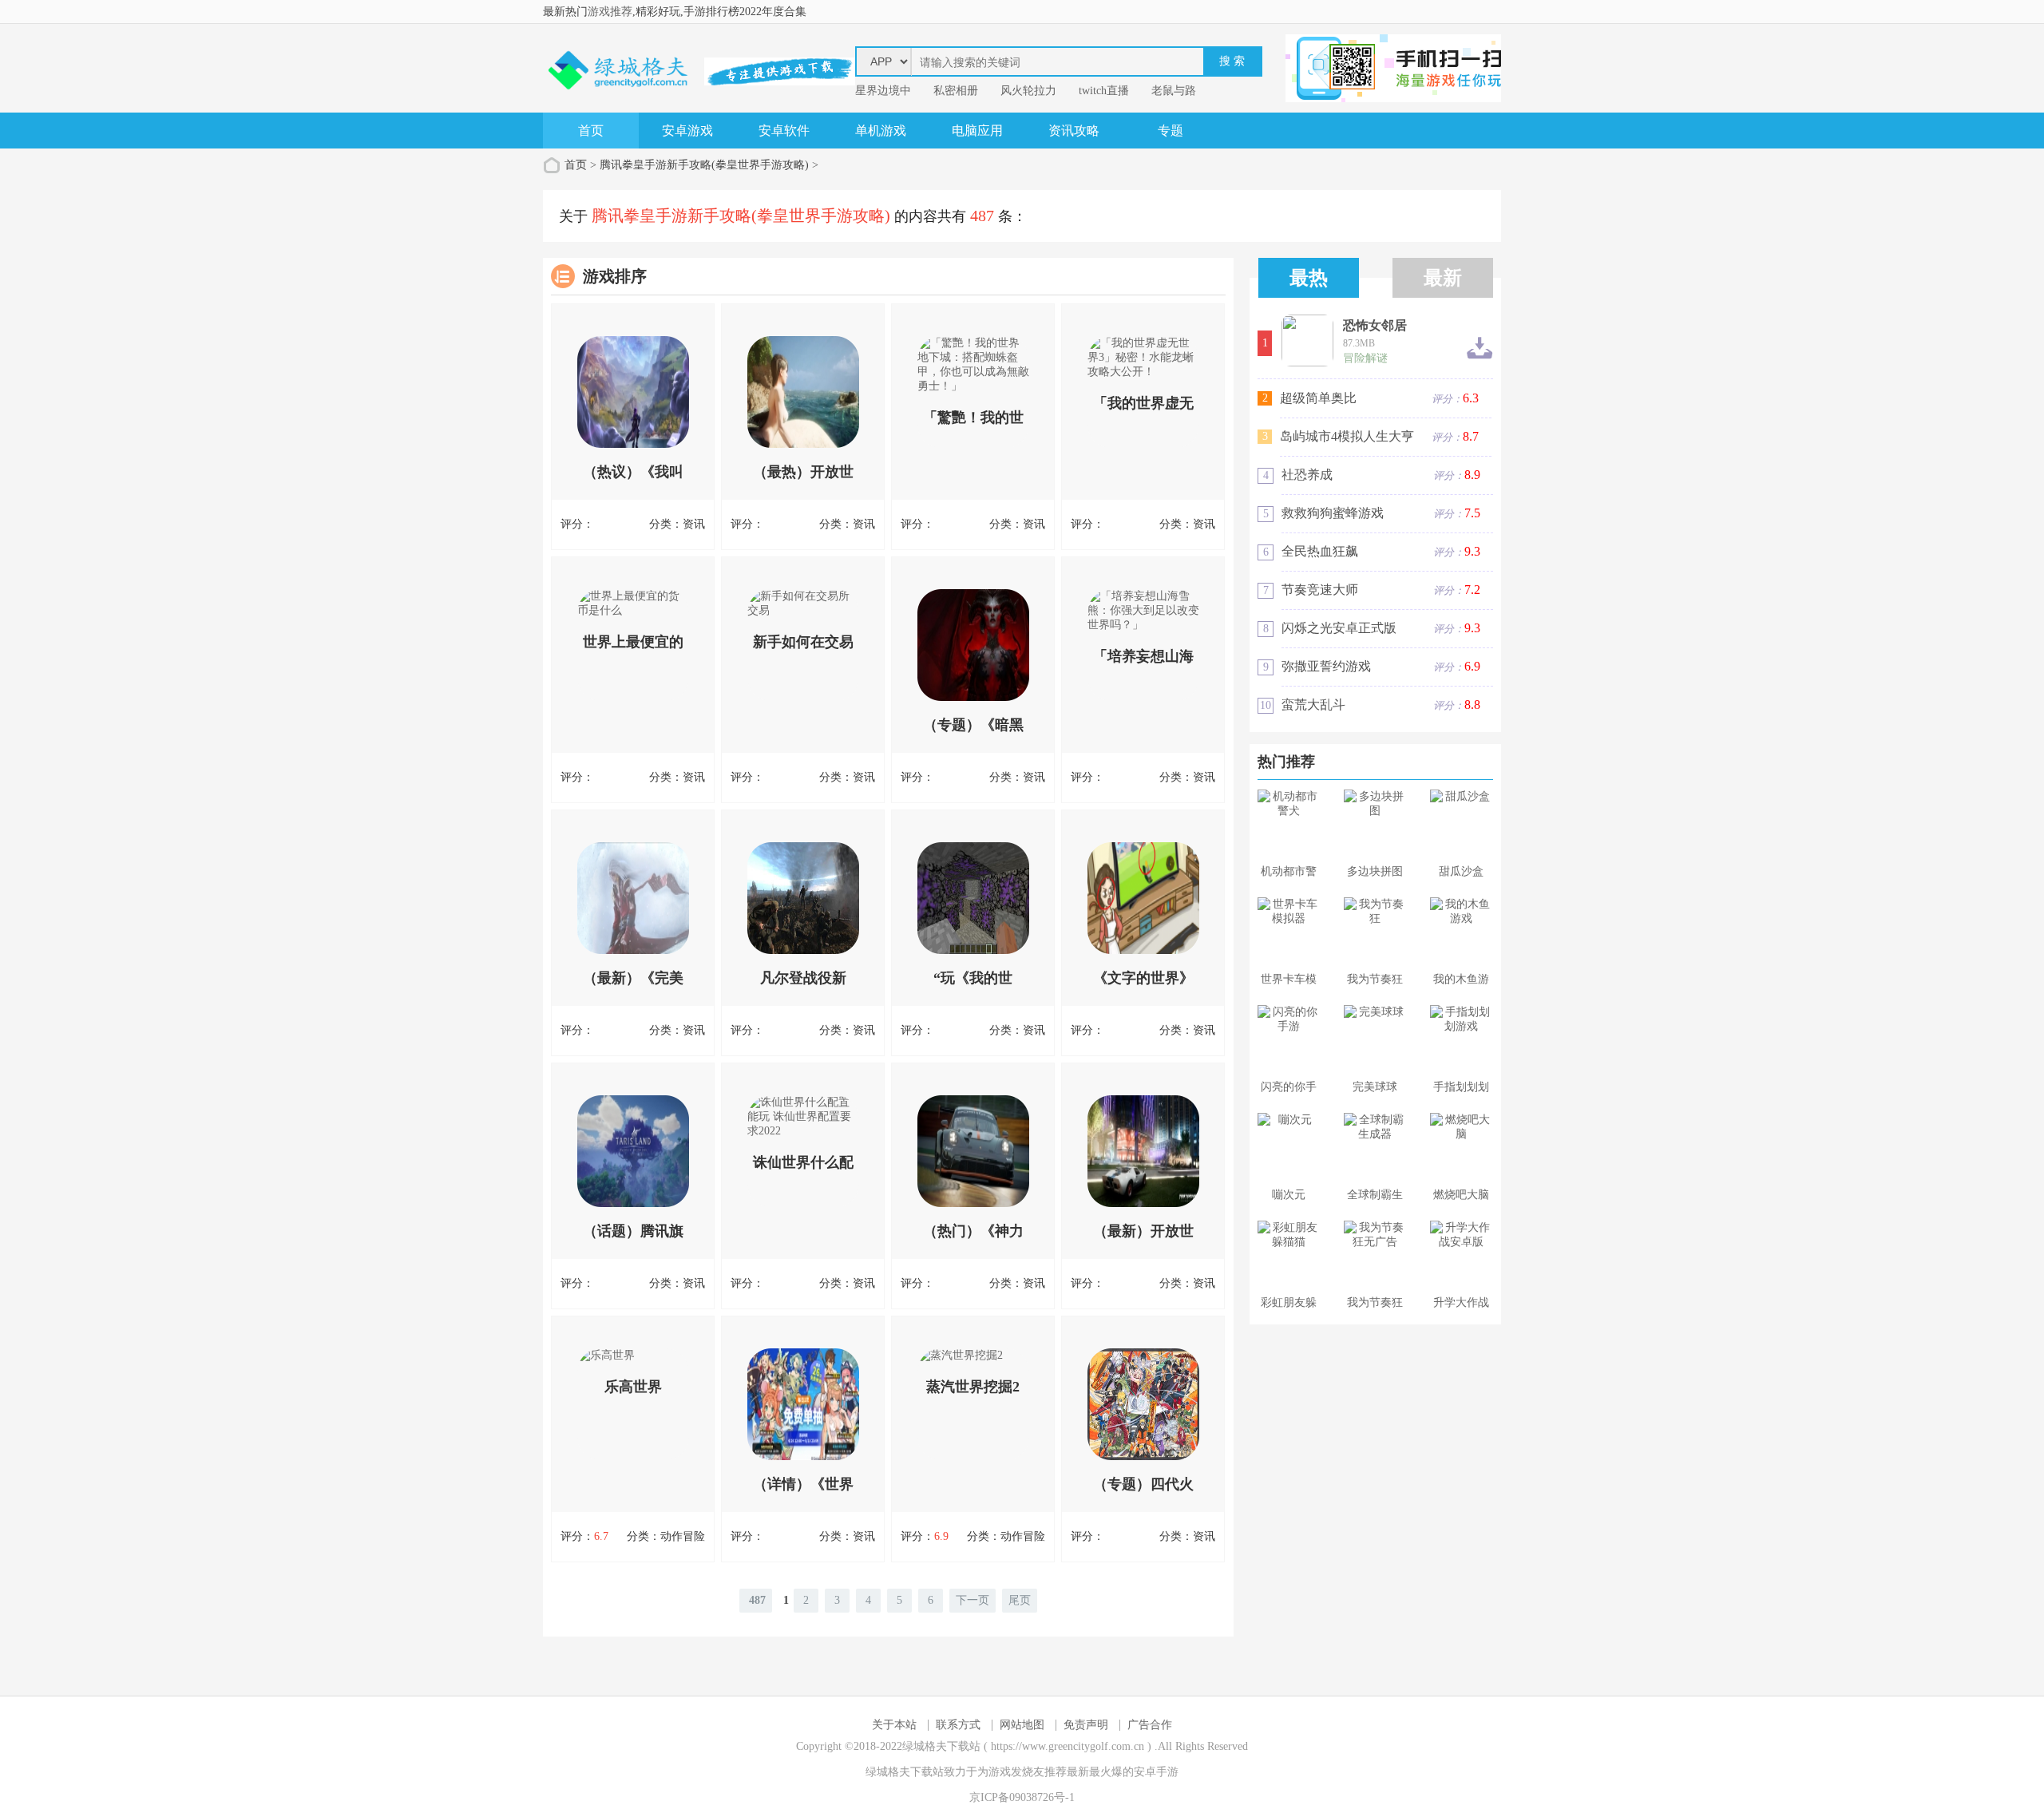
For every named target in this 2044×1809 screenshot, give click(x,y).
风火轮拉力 (1028, 91)
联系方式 (958, 1725)
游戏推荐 (610, 12)
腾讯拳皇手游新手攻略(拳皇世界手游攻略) (704, 165)
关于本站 (894, 1725)
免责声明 (1086, 1725)
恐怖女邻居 (1375, 326)
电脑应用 (977, 131)
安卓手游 (1156, 1772)
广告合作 (1150, 1725)
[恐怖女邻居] (1307, 340)
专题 (1171, 131)
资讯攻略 (1074, 131)
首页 (591, 131)
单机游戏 (881, 131)
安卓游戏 (687, 131)
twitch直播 (1104, 91)
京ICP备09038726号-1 (1022, 1797)
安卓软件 (784, 131)
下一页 (972, 1600)
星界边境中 (883, 91)
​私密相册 (956, 91)
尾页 (1020, 1600)
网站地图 (1022, 1725)
